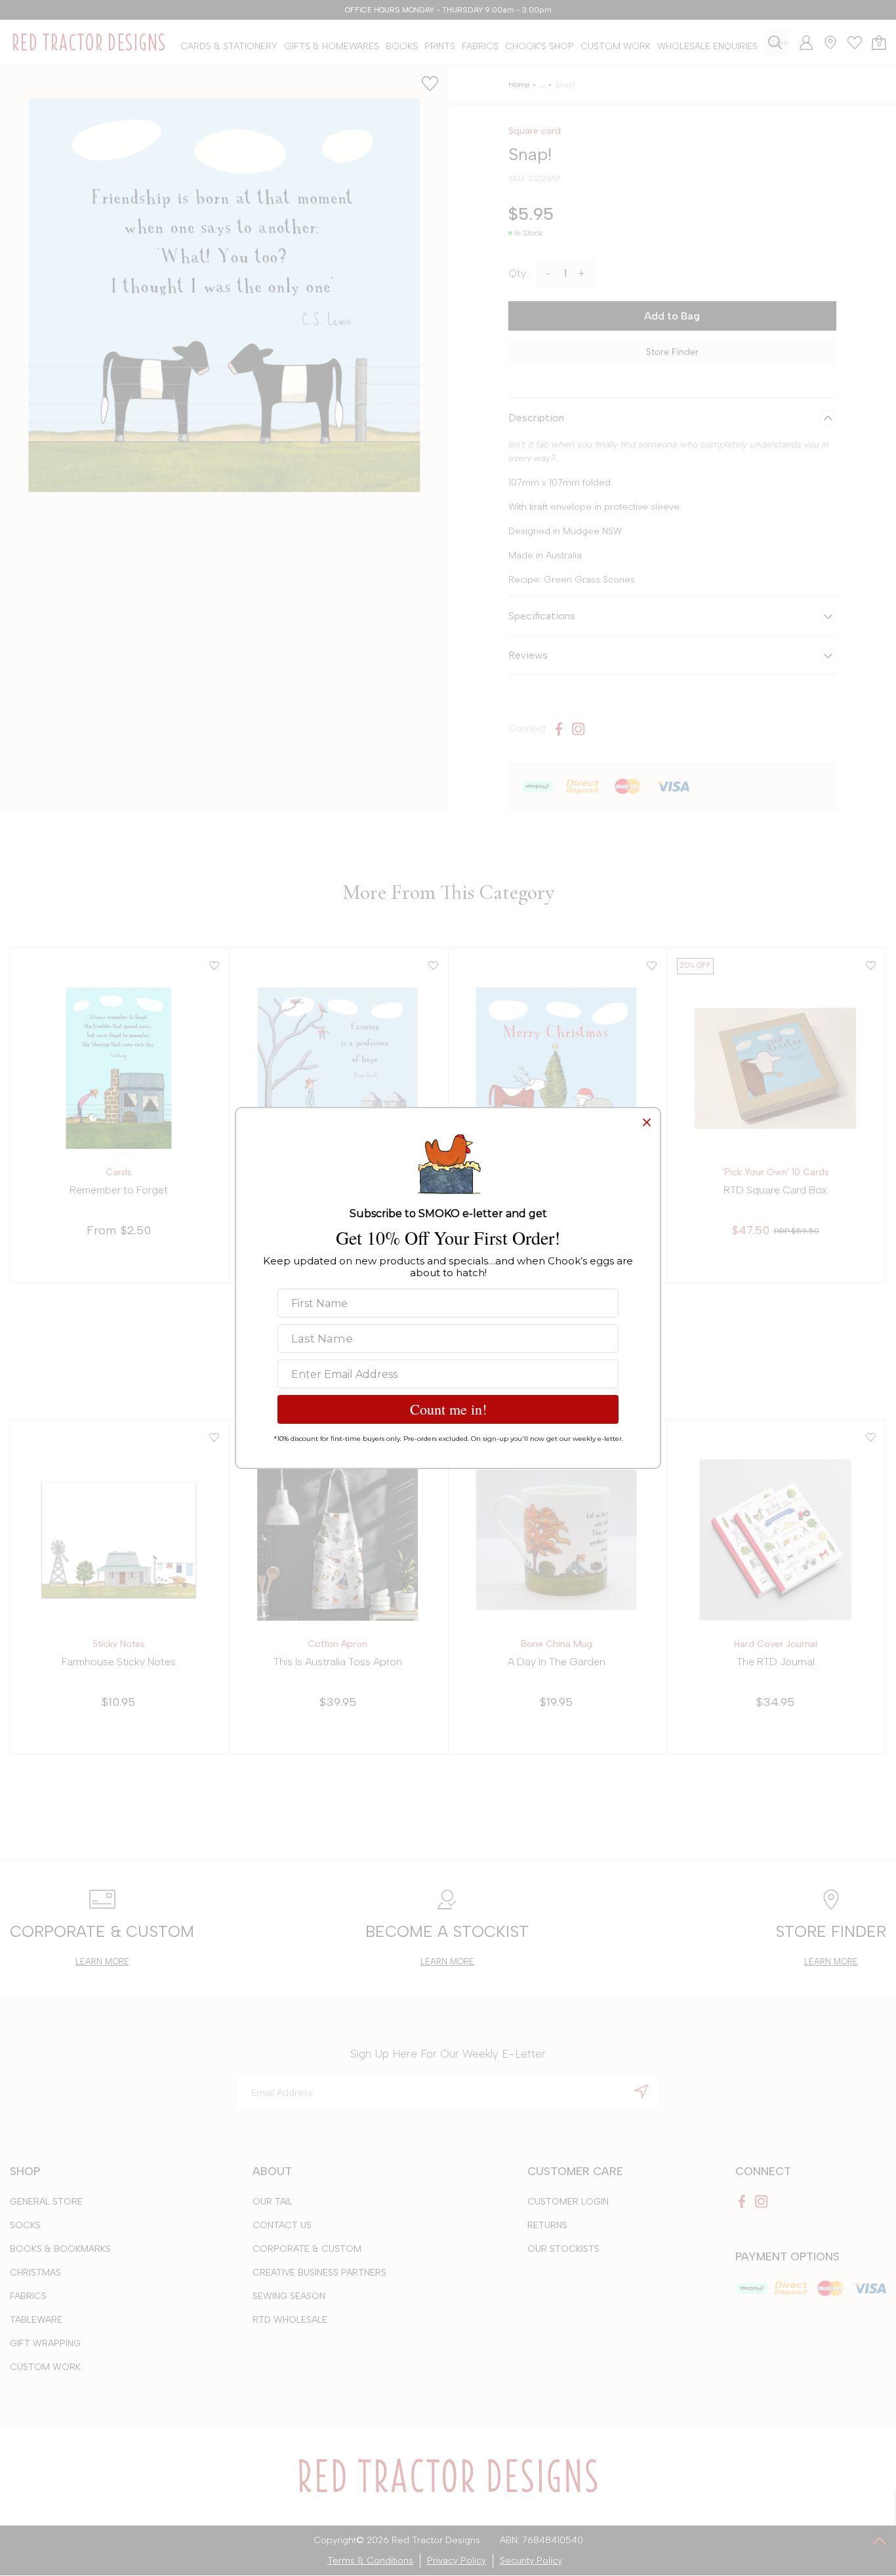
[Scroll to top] (880, 2541)
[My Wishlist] (850, 43)
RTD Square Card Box (775, 1190)
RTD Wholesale (290, 2320)
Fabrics (28, 2296)
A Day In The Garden (557, 1662)
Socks (25, 2225)
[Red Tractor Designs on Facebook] (559, 729)
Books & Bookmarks (60, 2249)
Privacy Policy (457, 2561)
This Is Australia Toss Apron (338, 1662)
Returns (547, 2225)
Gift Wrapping (45, 2343)
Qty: (518, 273)
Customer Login (568, 2202)
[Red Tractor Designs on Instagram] (579, 729)
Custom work (45, 2367)
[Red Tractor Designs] (89, 42)
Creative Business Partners (319, 2273)
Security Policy (531, 2561)
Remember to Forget (119, 1190)
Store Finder (672, 352)
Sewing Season (289, 2296)
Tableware (36, 2320)
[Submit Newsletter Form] (641, 2091)
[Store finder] (825, 43)
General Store (46, 2202)
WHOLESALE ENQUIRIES (707, 46)
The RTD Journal (776, 1662)
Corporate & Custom (307, 2249)
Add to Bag (672, 316)
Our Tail (273, 2202)
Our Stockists (563, 2249)
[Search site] (775, 42)
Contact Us (282, 2225)
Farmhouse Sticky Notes (119, 1662)
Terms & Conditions (370, 2561)
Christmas (35, 2273)
